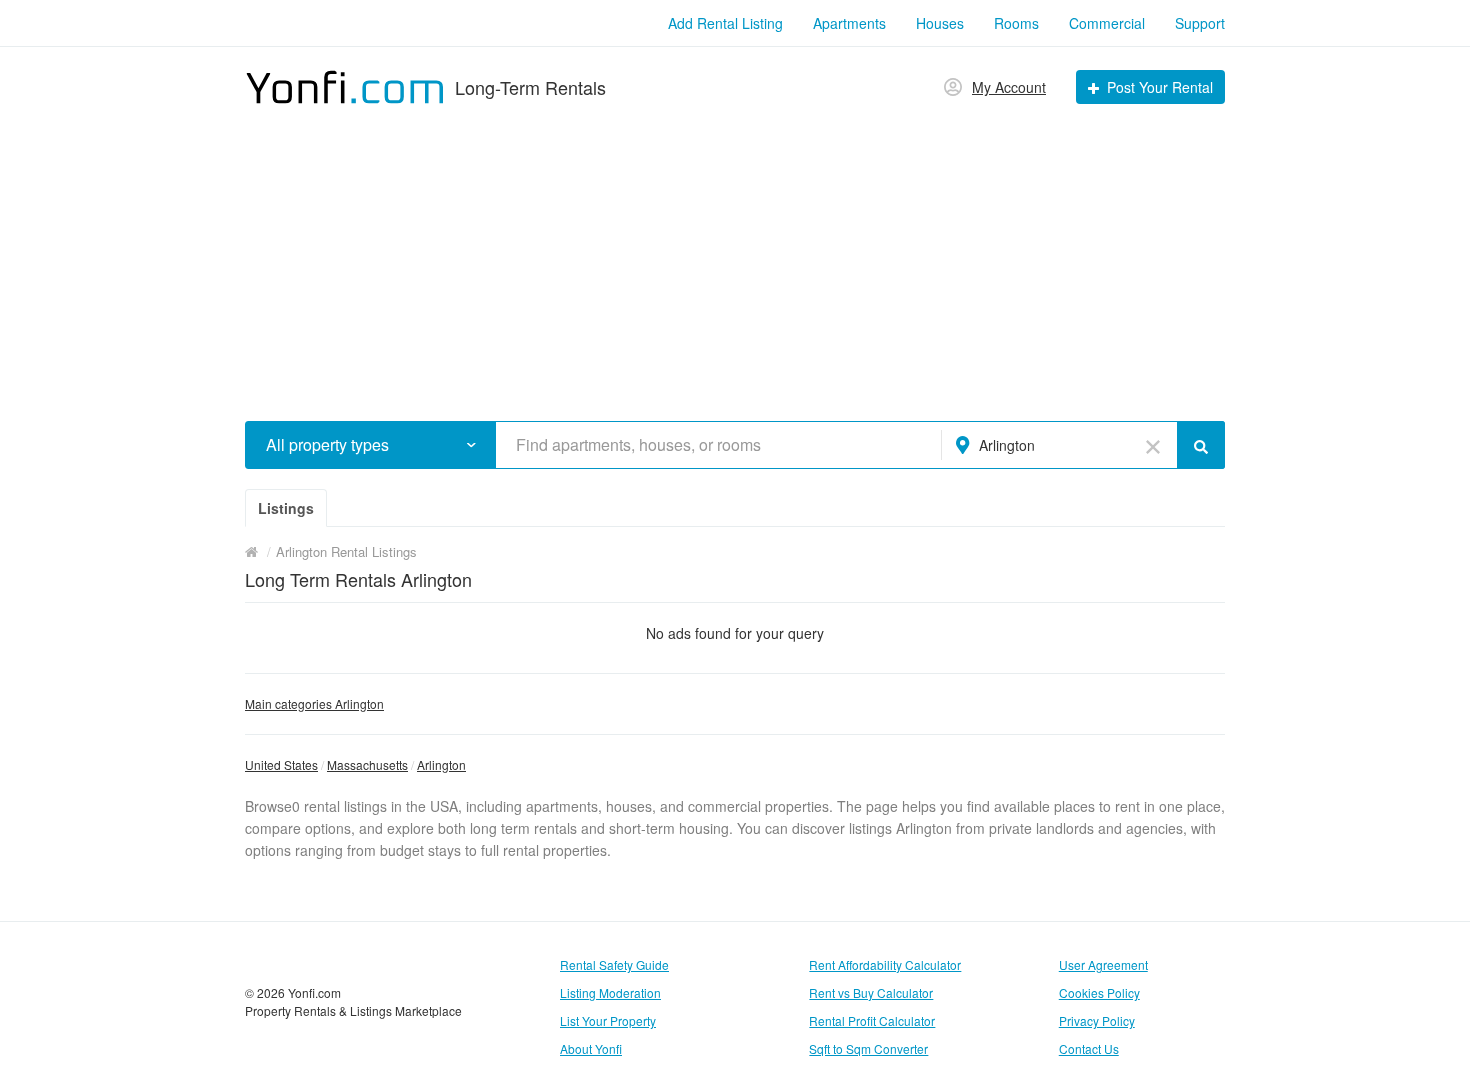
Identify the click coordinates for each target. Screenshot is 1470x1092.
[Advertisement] (735, 256)
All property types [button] (327, 445)
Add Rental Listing (725, 23)
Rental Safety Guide (614, 964)
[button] (471, 444)
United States (281, 764)
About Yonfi (591, 1048)
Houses (940, 23)
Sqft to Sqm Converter (868, 1048)
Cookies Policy (1099, 992)
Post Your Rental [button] (1160, 87)
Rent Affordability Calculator (885, 964)
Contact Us (1089, 1048)
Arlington (441, 764)
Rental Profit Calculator (872, 1020)
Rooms (1016, 23)
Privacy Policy (1097, 1020)
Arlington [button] (1007, 445)
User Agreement (1103, 964)
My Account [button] (1009, 87)
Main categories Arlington (314, 703)
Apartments (849, 23)
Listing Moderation (610, 992)
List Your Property (608, 1020)
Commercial (1107, 23)
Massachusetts (367, 764)
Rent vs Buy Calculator (871, 992)
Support (1200, 23)
